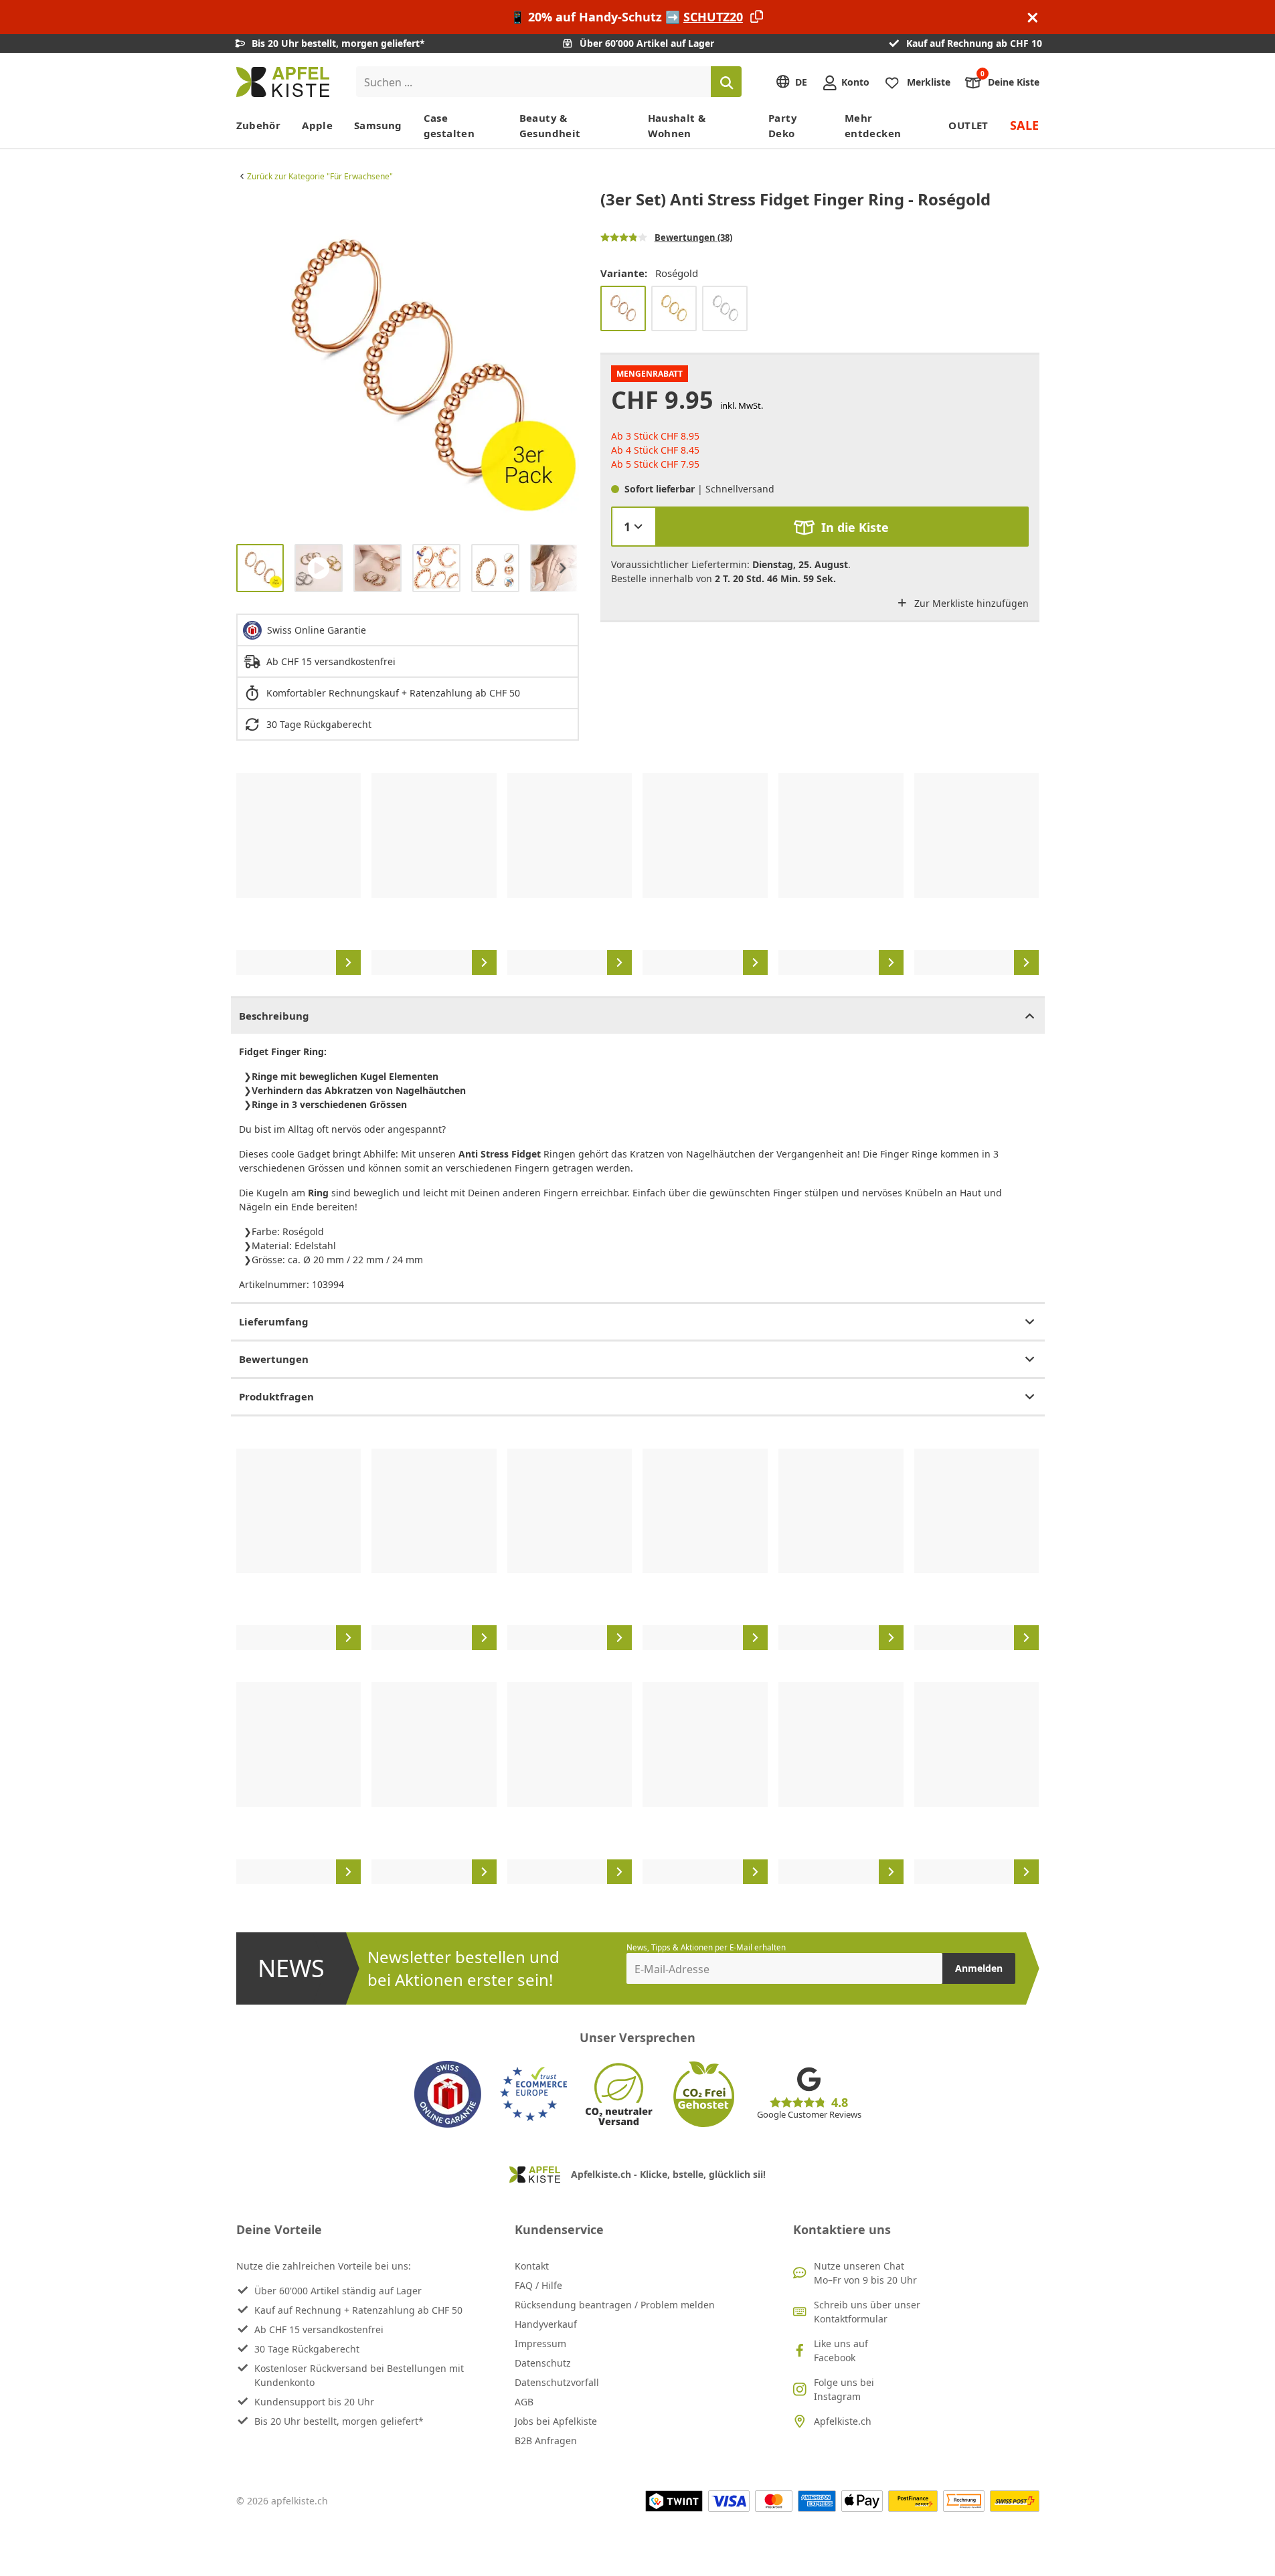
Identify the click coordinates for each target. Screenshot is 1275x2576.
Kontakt (532, 2266)
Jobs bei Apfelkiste (556, 2421)
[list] (408, 362)
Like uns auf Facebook (841, 2351)
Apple (317, 125)
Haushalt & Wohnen (677, 125)
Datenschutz (543, 2363)
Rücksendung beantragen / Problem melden (615, 2305)
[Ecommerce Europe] (533, 2094)
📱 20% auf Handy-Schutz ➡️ (626, 17)
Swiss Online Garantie (317, 630)
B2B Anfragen (546, 2441)
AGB (524, 2402)
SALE (1025, 125)
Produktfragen (276, 1396)
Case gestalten (449, 125)
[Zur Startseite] (283, 82)
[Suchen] (726, 82)
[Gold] (674, 308)
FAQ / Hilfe (538, 2285)
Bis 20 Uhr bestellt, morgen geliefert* (339, 2421)
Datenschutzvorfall (557, 2382)
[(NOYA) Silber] (725, 308)
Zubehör (259, 125)
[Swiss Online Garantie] (448, 2094)
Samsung (378, 125)
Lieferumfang (274, 1321)
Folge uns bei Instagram (844, 2389)
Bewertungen (274, 1359)
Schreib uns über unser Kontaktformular (867, 2312)
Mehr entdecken (873, 125)
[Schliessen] (1033, 17)
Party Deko (783, 125)
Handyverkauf (546, 2324)
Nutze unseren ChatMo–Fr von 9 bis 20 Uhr (865, 2273)
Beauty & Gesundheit (550, 125)
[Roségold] (623, 308)
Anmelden (979, 1968)
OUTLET (968, 125)
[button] (250, 362)
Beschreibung (274, 1016)
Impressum (540, 2343)
